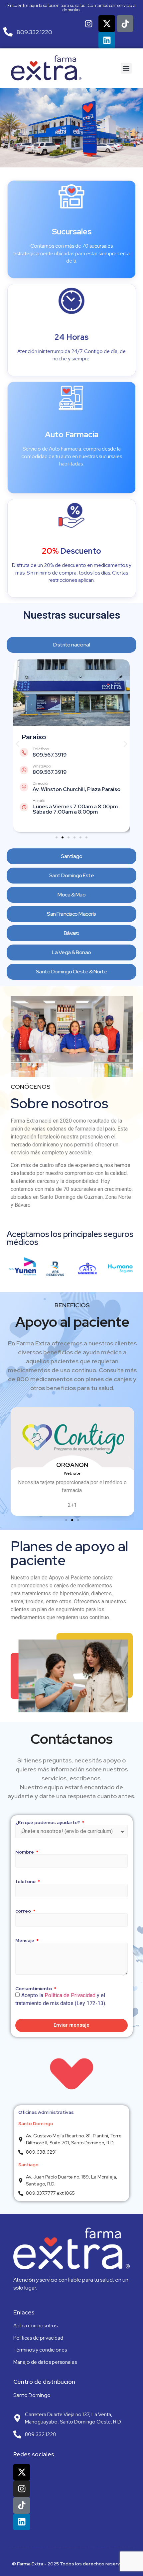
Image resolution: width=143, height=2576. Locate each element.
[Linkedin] (107, 40)
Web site (72, 1473)
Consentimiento (34, 1989)
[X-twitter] (107, 24)
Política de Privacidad (70, 1995)
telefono (26, 1881)
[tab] (71, 645)
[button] (126, 68)
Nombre (25, 1852)
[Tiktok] (125, 24)
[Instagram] (88, 24)
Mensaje (25, 1940)
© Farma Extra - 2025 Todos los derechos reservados (72, 2564)
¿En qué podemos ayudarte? (48, 1822)
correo (24, 1911)
